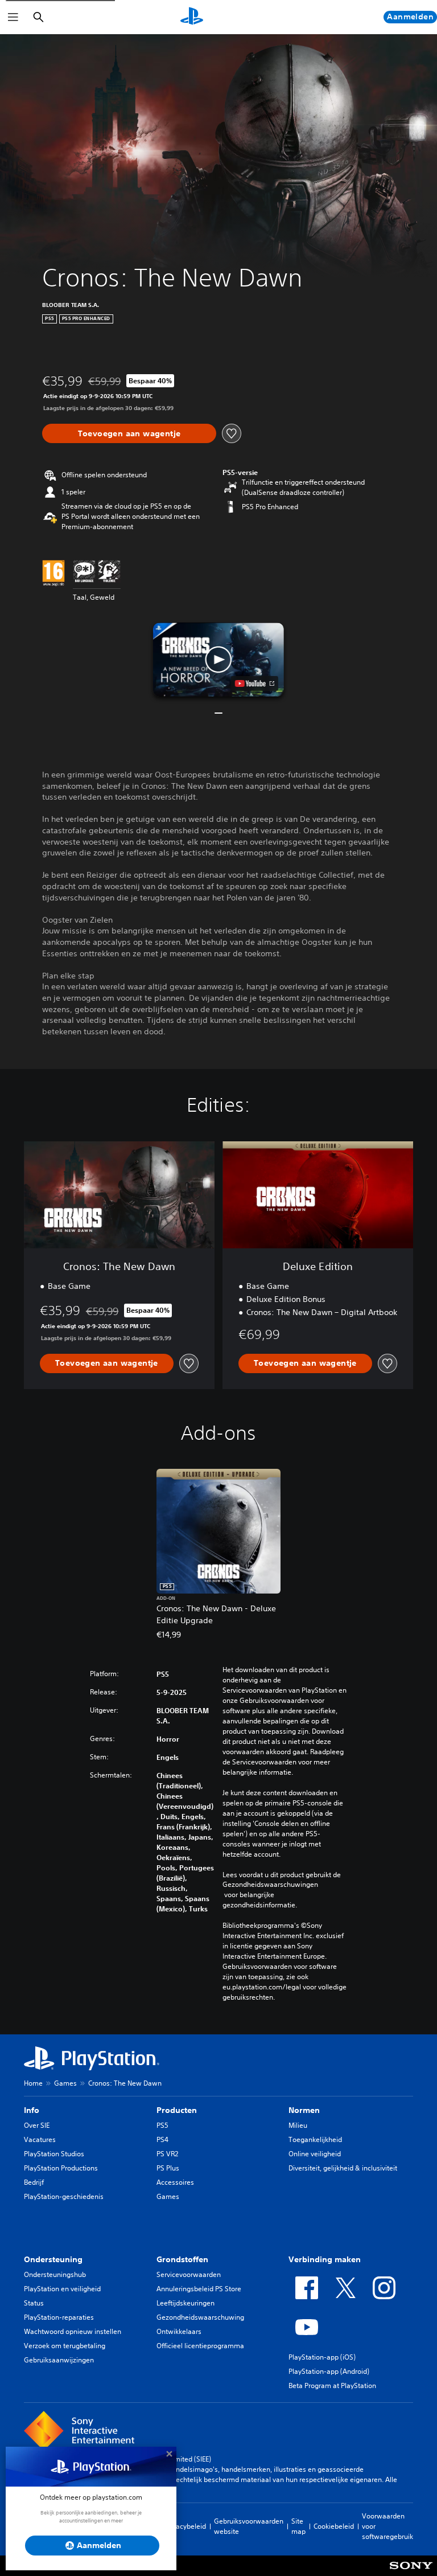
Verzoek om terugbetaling (65, 2346)
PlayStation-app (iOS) (322, 2357)
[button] (218, 660)
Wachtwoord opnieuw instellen (73, 2331)
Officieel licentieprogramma (200, 2346)
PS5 (162, 2125)
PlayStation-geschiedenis (64, 2196)
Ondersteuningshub (55, 2274)
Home (33, 2083)
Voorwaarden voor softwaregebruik (387, 2526)
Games (65, 2083)
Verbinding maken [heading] (325, 2259)
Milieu (298, 2125)
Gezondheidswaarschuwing (200, 2317)
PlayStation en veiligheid (62, 2289)
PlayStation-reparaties (59, 2317)
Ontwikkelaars (179, 2331)
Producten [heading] (177, 2110)
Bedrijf (34, 2182)
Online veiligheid (315, 2154)
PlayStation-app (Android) (329, 2371)
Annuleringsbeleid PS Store (199, 2289)
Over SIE (37, 2125)
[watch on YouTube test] (255, 683)
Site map (298, 2526)
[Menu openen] (13, 17)
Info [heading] (32, 2110)
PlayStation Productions (61, 2168)
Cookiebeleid (334, 2526)
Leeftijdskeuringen (185, 2303)
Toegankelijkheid (315, 2139)
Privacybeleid (185, 2526)
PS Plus (168, 2168)
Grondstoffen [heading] (182, 2259)
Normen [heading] (304, 2110)
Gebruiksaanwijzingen (59, 2360)
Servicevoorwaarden (189, 2274)
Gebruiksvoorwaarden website (249, 2526)
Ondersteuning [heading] (53, 2259)
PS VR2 (167, 2154)
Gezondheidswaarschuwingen (270, 1885)
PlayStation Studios (54, 2154)
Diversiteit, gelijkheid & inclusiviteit (343, 2168)
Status (34, 2303)
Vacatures (40, 2139)
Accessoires (175, 2182)
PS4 (162, 2139)
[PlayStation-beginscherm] (192, 17)
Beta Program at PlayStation (332, 2385)
